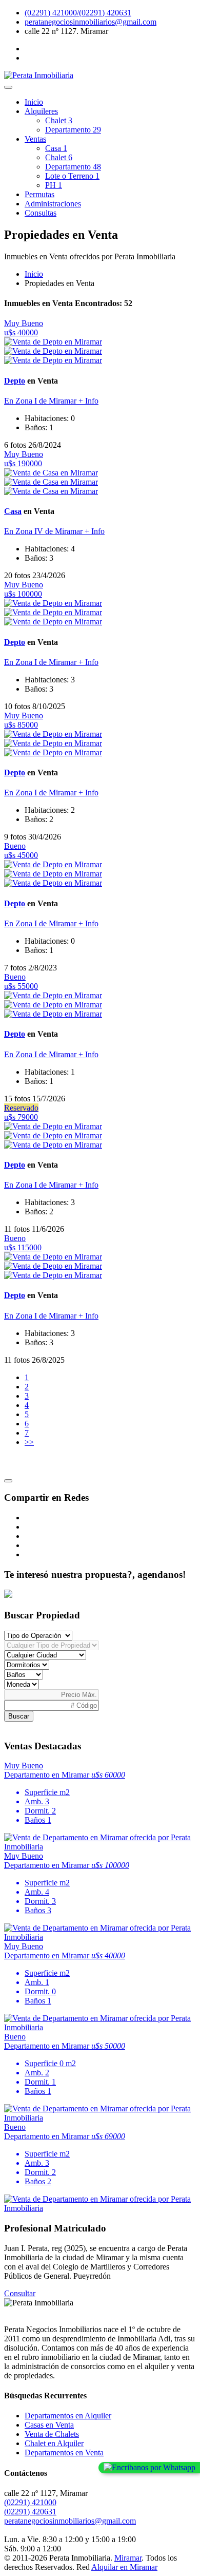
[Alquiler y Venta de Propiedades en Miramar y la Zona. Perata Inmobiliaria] (39, 75)
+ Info (88, 401)
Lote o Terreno (72, 176)
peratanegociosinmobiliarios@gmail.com (91, 22)
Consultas (41, 213)
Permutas (39, 194)
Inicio (34, 102)
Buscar (19, 1716)
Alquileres (41, 111)
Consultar (20, 2293)
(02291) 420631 (30, 2512)
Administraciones (53, 204)
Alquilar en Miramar (124, 2567)
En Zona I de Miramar (41, 401)
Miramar (128, 2558)
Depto (15, 381)
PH (54, 185)
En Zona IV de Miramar (44, 531)
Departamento (73, 130)
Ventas (35, 139)
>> (29, 1442)
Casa (56, 148)
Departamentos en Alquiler (68, 2416)
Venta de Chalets (52, 2434)
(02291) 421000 (30, 2502)
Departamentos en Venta (64, 2453)
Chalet (59, 120)
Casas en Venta (49, 2425)
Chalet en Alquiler (54, 2443)
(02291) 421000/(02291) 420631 (78, 13)
